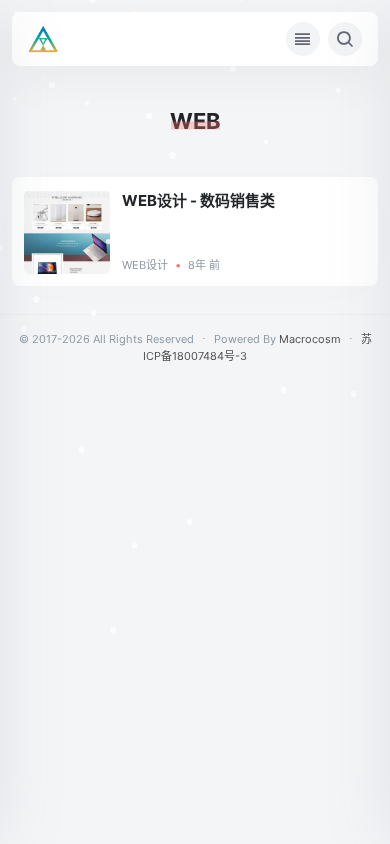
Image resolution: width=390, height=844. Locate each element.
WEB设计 (145, 265)
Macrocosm (310, 339)
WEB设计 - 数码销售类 (198, 200)
